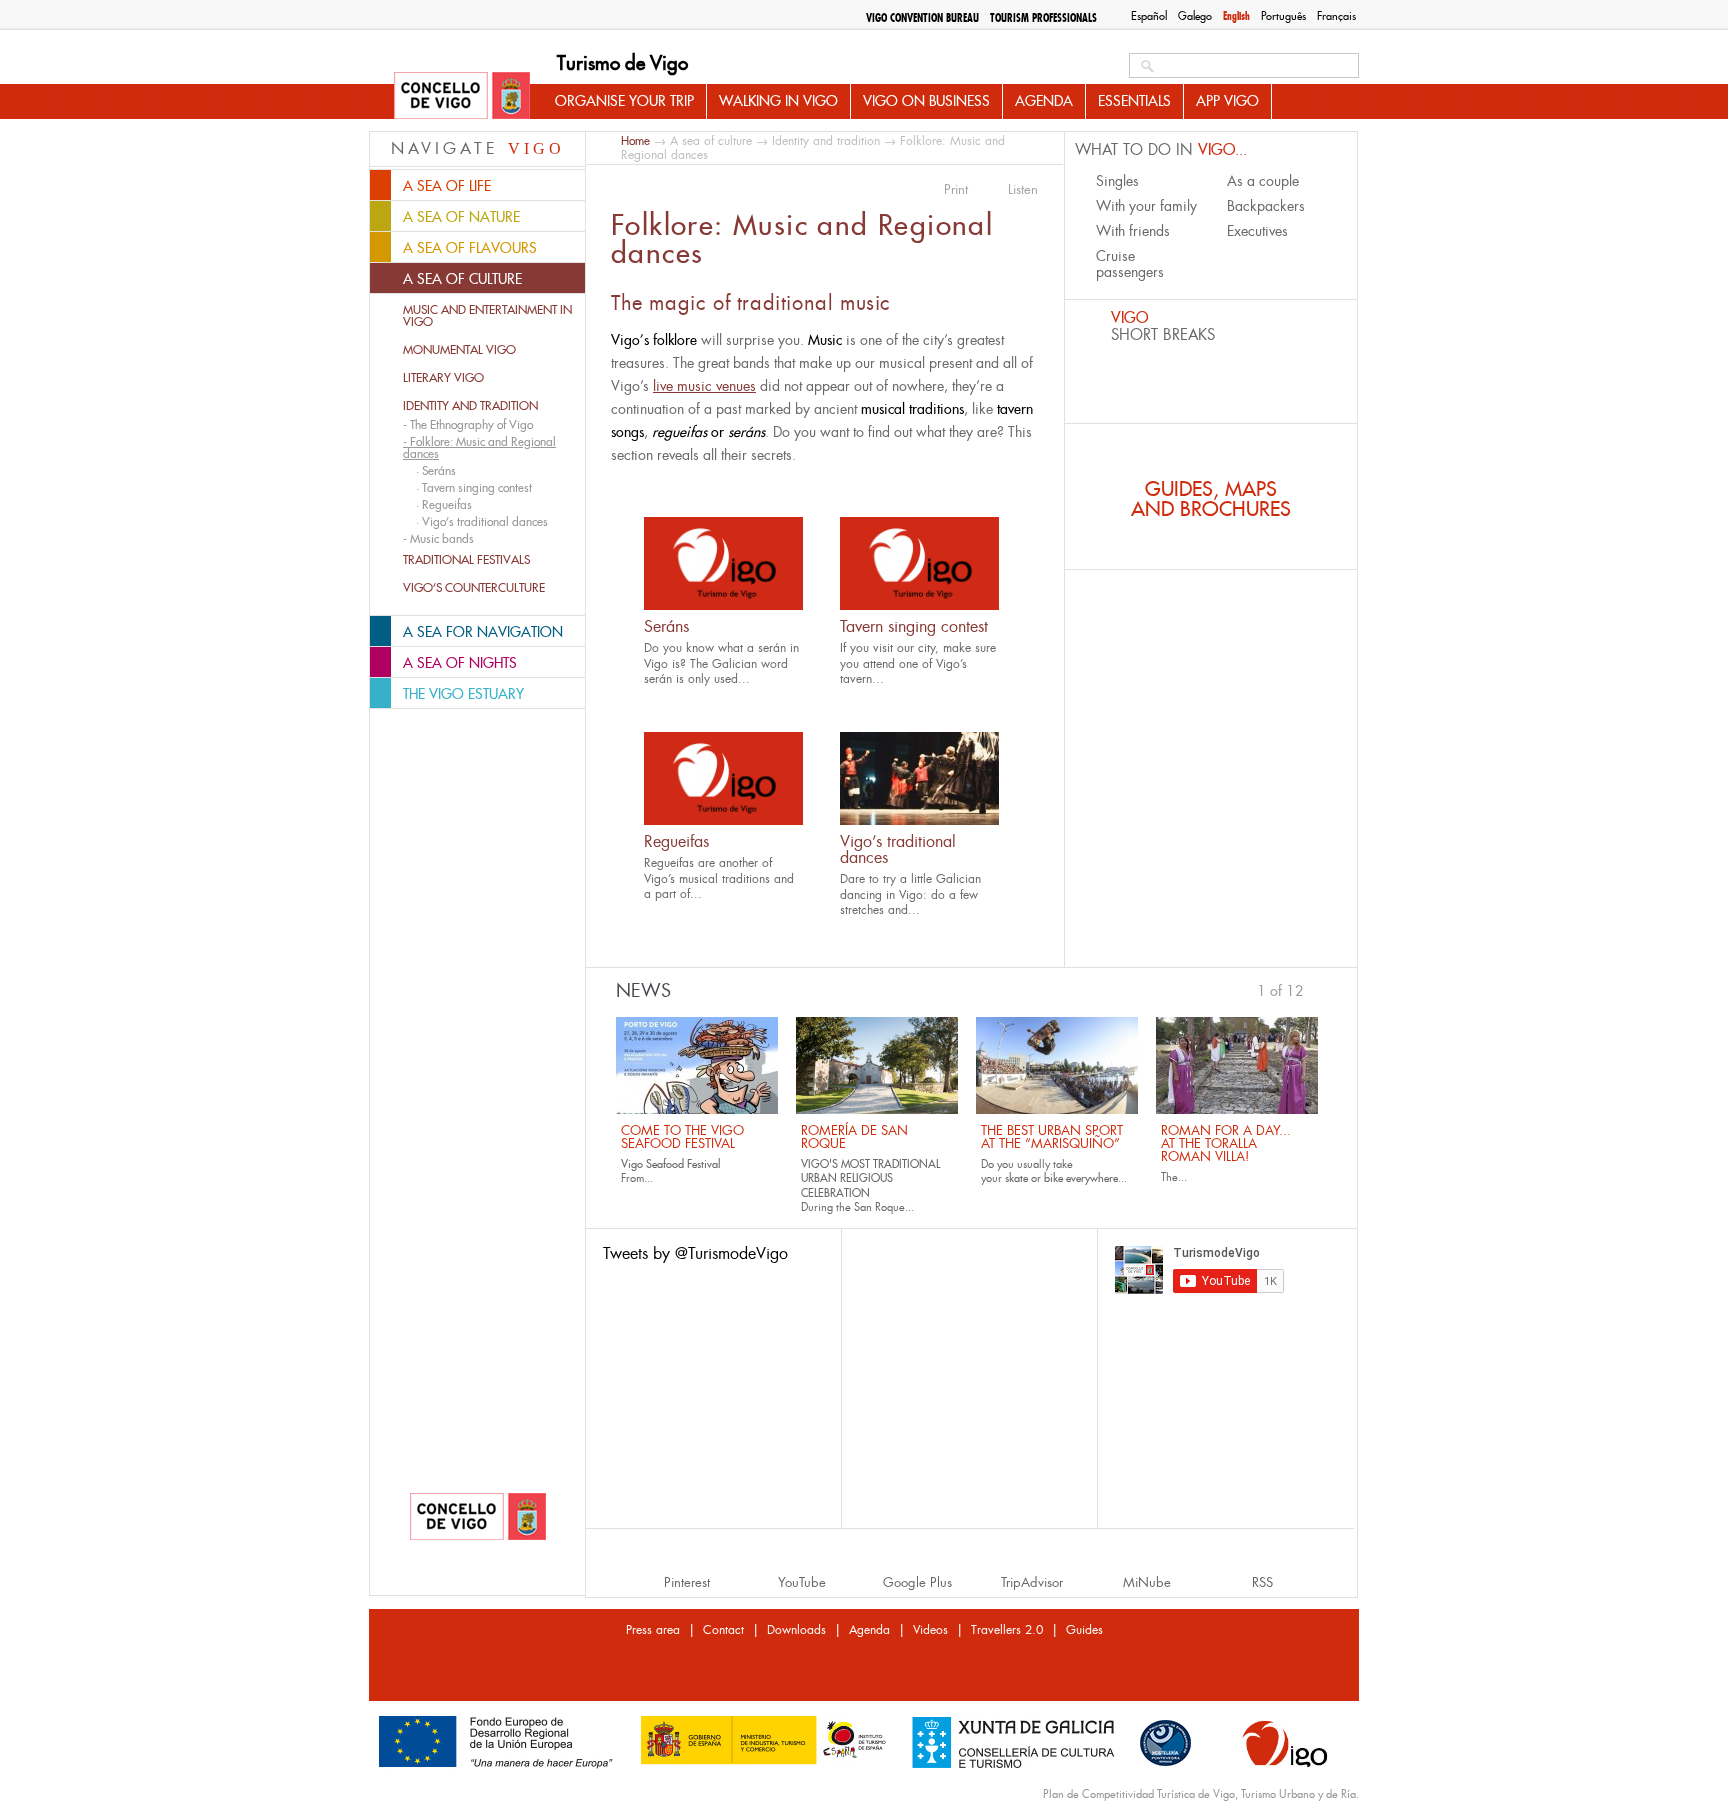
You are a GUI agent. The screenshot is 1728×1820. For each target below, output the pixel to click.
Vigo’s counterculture (474, 588)
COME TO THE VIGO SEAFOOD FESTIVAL (682, 1137)
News (643, 991)
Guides (1084, 1630)
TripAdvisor (1032, 1582)
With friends (1133, 231)
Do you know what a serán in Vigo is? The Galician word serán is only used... (721, 663)
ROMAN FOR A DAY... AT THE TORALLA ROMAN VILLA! (1226, 1143)
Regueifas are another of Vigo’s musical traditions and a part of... (719, 878)
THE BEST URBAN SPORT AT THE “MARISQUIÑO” (1052, 1137)
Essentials (1134, 101)
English (1236, 16)
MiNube (1147, 1582)
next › (1314, 989)
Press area (653, 1630)
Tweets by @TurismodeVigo (695, 1253)
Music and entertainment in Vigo (487, 316)
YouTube (802, 1582)
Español (1149, 16)
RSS (1262, 1582)
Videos (930, 1630)
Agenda (1044, 101)
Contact (723, 1630)
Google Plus (917, 1582)
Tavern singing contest (914, 626)
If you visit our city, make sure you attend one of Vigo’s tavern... (918, 663)
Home (635, 140)
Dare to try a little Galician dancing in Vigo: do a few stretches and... (910, 894)
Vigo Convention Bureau (922, 18)
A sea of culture (711, 141)
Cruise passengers (1130, 264)
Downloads (796, 1630)
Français (1336, 16)
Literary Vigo (443, 378)
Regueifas (676, 841)
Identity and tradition (470, 406)
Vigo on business (926, 101)
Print (956, 190)
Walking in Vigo (778, 101)
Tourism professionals (1043, 18)
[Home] (462, 97)
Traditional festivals (466, 560)
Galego (1195, 16)
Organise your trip (624, 101)
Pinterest (687, 1582)
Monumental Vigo (459, 350)
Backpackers (1266, 206)
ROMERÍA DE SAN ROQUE (854, 1137)
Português (1283, 16)
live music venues (704, 386)
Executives (1257, 231)
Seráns (666, 626)
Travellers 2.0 (1007, 1630)
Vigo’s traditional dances (898, 849)
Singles (1117, 181)
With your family (1146, 206)
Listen (1023, 190)
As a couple (1263, 181)
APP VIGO (1227, 101)
